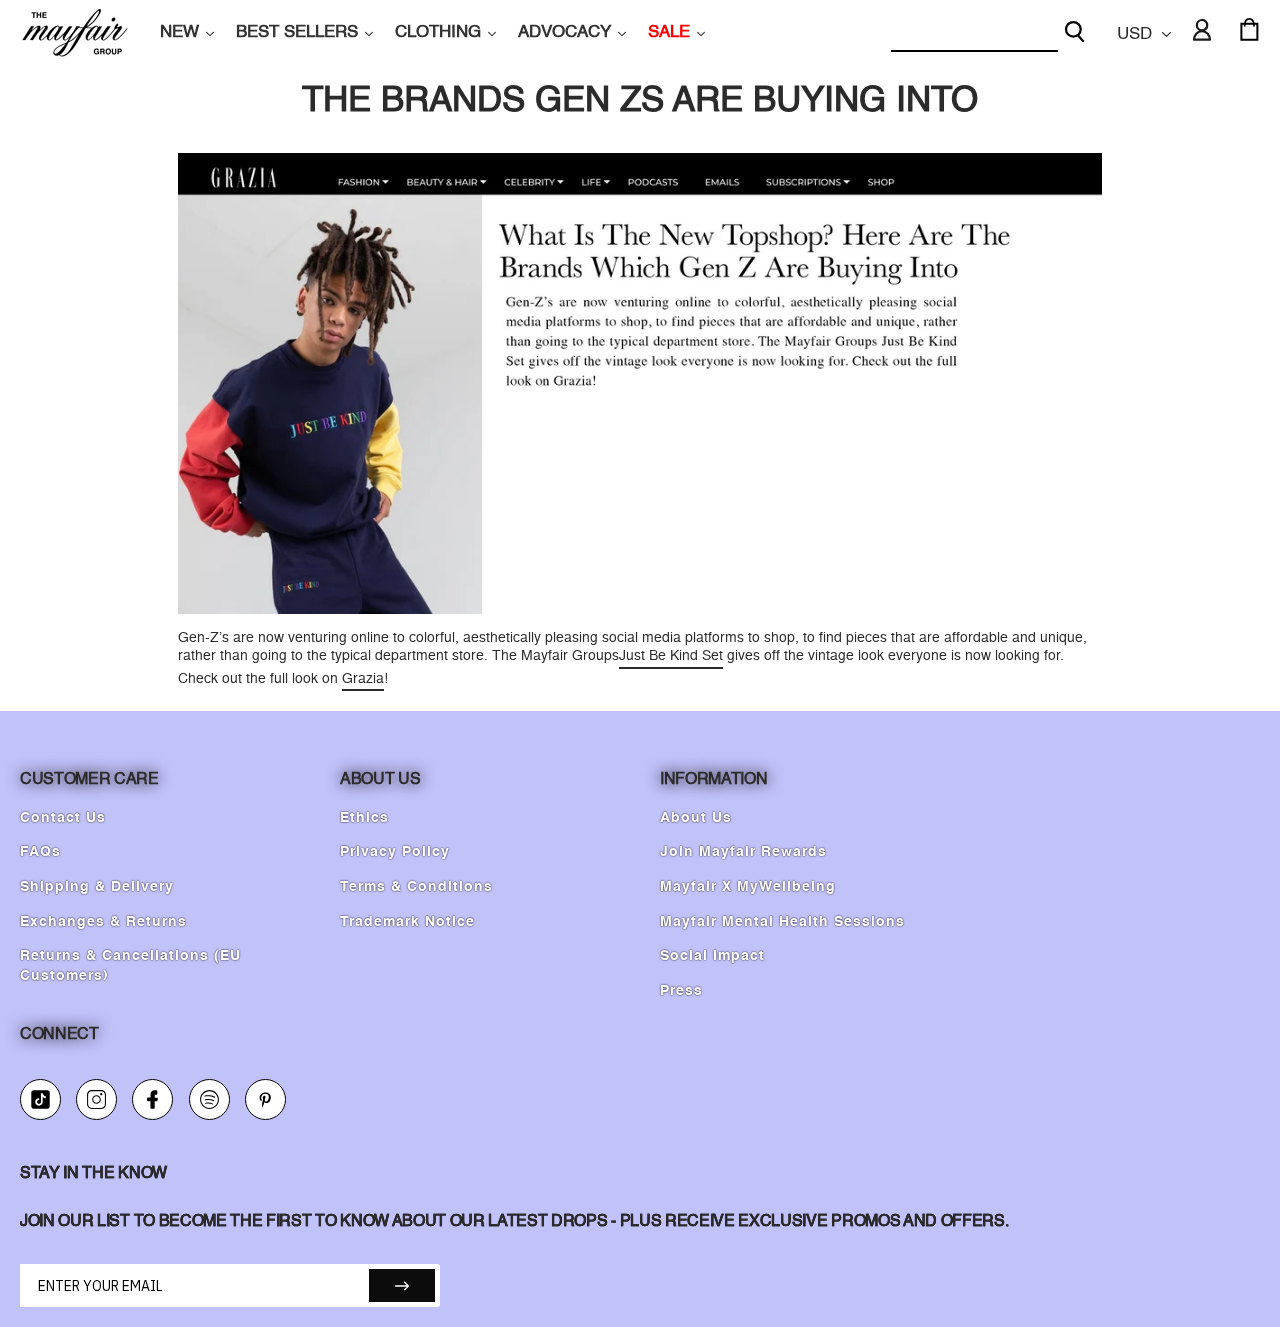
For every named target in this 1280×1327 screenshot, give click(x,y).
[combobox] (974, 33)
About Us (696, 818)
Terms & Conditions (416, 887)
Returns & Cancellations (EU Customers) (130, 966)
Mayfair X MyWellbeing (748, 887)
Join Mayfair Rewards (743, 852)
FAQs (40, 852)
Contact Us (63, 818)
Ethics (364, 818)
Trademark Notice (407, 922)
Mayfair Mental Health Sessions (782, 922)
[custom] (40, 1099)
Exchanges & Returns (103, 922)
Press (681, 991)
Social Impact (712, 956)
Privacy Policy (395, 852)
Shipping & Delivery (97, 887)
